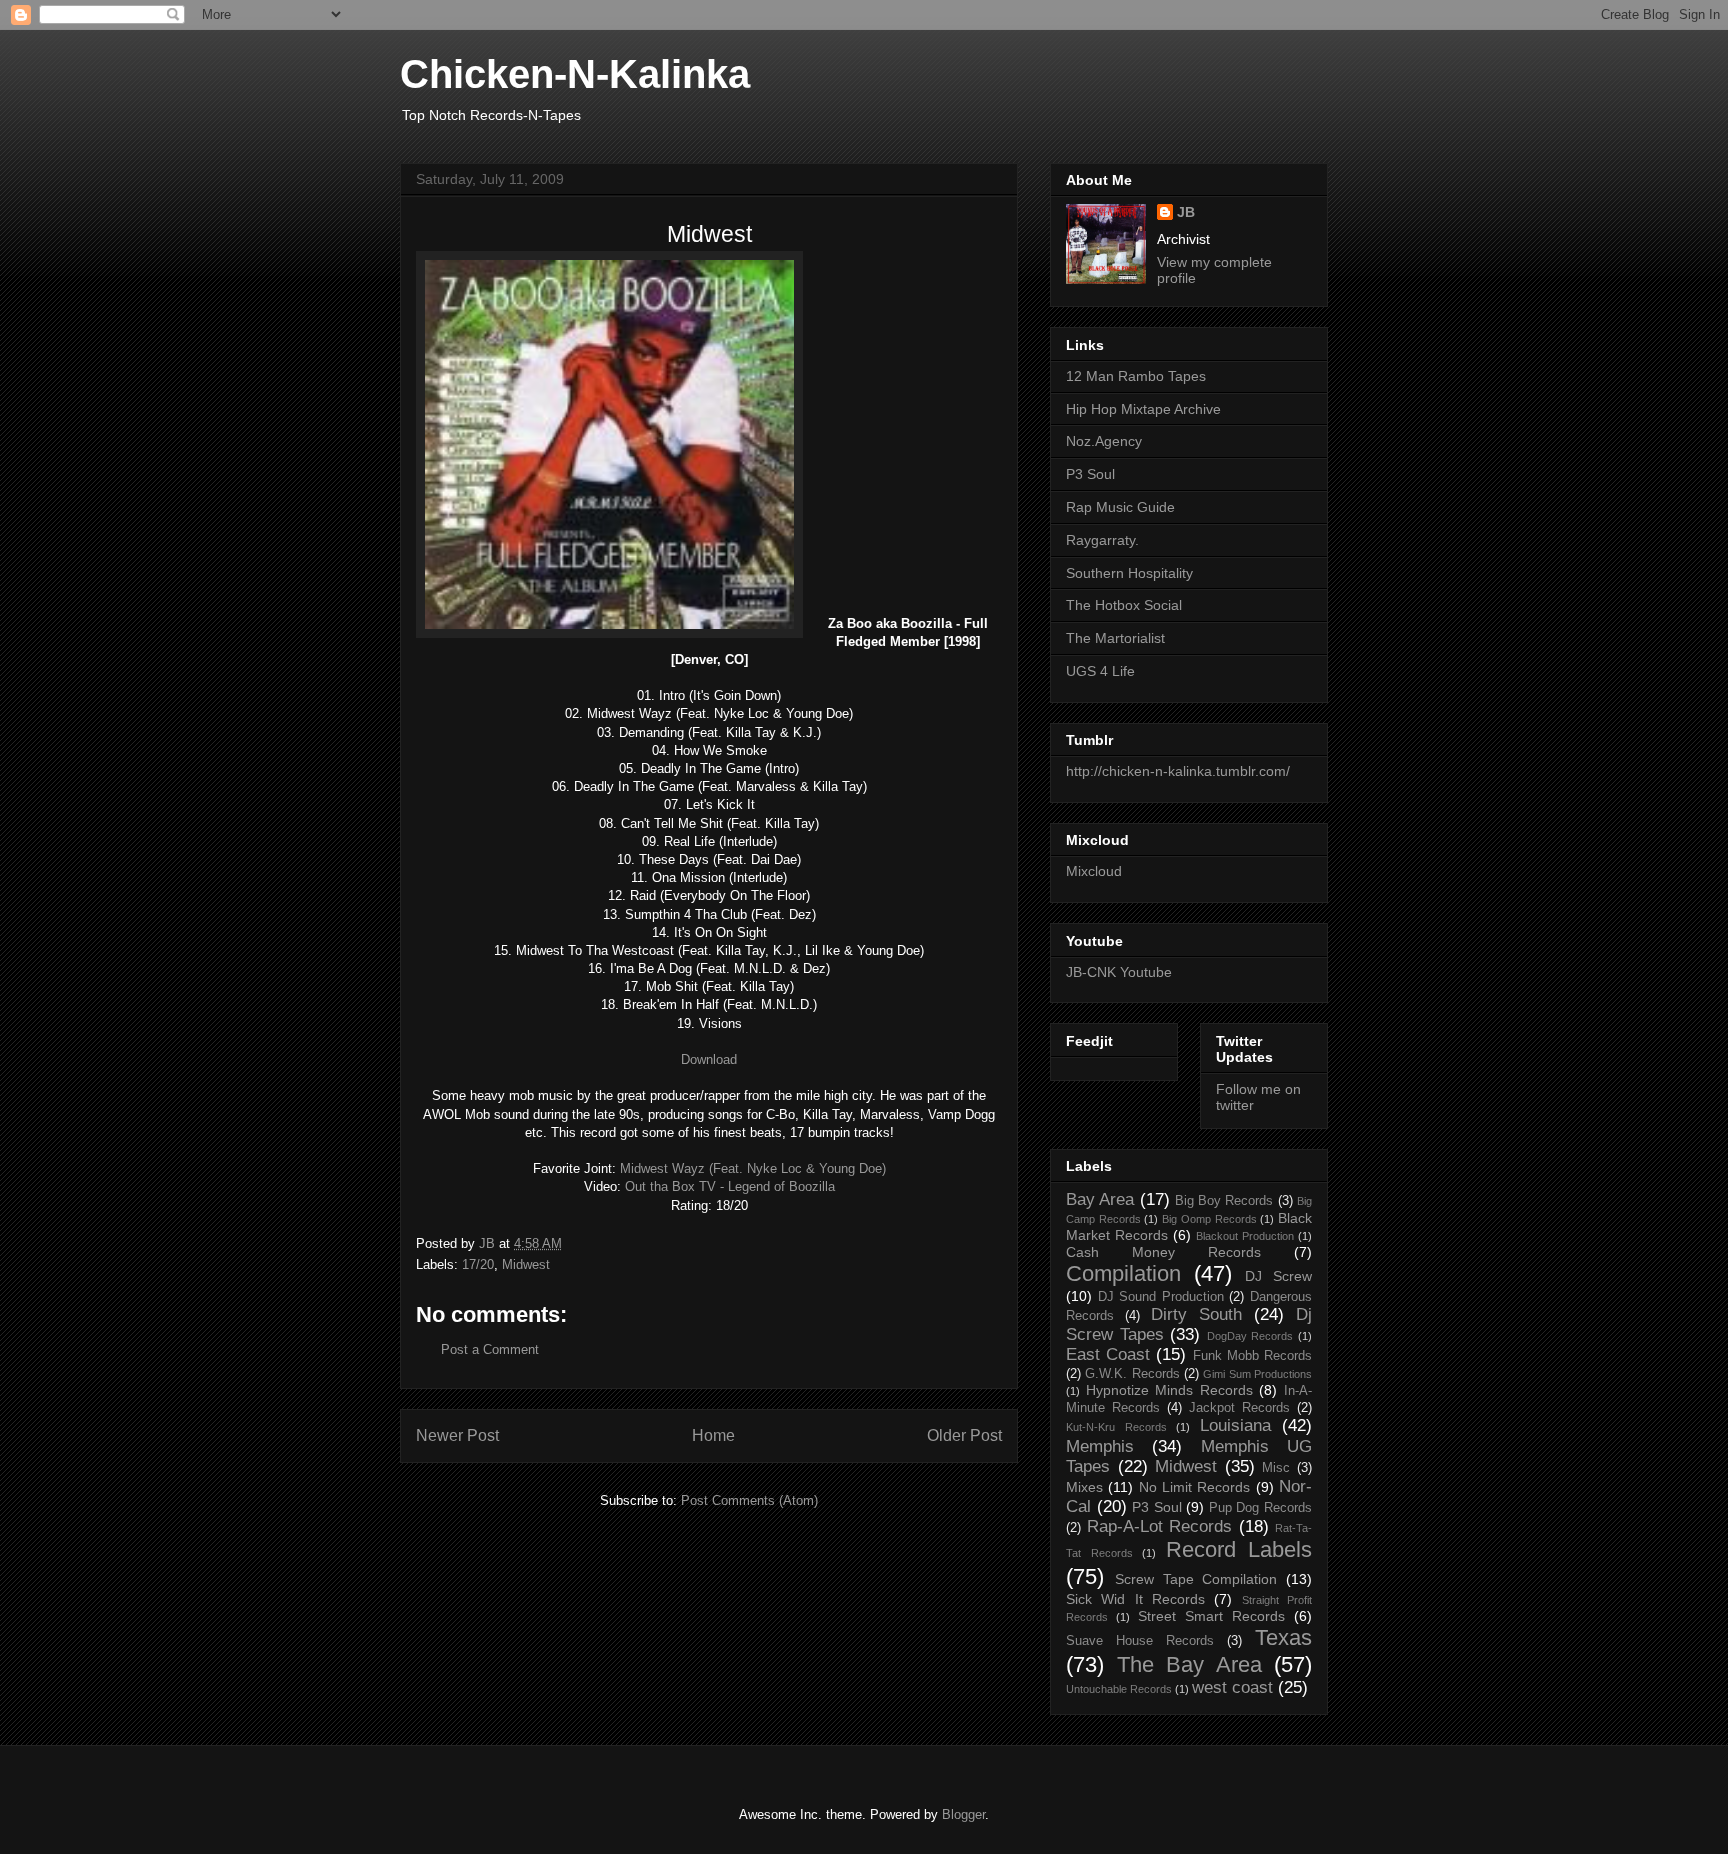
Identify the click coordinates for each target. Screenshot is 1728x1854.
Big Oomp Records (1209, 1219)
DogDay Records (1250, 1336)
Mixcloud (1094, 871)
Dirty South (1196, 1314)
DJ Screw (1278, 1276)
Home (713, 1435)
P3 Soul (1090, 474)
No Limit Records (1195, 1487)
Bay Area (1100, 1199)
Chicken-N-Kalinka (575, 74)
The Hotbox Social (1124, 605)
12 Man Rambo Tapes (1136, 376)
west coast (1232, 1687)
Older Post (964, 1435)
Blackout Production (1245, 1236)
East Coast (1108, 1354)
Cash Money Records (1163, 1252)
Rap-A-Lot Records (1160, 1526)
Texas (1283, 1637)
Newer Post (457, 1435)
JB (1186, 212)
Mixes (1084, 1487)
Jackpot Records (1239, 1408)
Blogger (963, 1814)
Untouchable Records (1119, 1689)
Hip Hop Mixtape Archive (1143, 409)
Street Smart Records (1211, 1616)
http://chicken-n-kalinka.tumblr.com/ (1178, 771)
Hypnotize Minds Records (1169, 1390)
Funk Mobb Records (1252, 1356)
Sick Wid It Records (1135, 1599)
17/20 (478, 1264)
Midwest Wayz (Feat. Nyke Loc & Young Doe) (753, 1168)
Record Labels (1239, 1549)
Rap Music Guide (1120, 507)
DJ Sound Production (1161, 1297)
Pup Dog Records (1260, 1508)
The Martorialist (1115, 638)
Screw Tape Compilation (1196, 1579)
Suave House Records (1140, 1641)
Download (709, 1059)
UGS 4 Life (1100, 671)
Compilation (1123, 1273)
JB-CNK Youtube (1119, 972)
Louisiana (1235, 1425)
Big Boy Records (1224, 1201)
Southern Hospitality (1129, 573)
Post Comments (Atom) (749, 1500)
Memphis (1100, 1446)
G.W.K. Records (1132, 1374)
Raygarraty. (1102, 540)
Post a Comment (490, 1349)
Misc (1276, 1468)
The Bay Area (1189, 1664)
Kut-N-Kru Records (1116, 1427)
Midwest (526, 1264)
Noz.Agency (1104, 441)
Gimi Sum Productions (1257, 1374)
